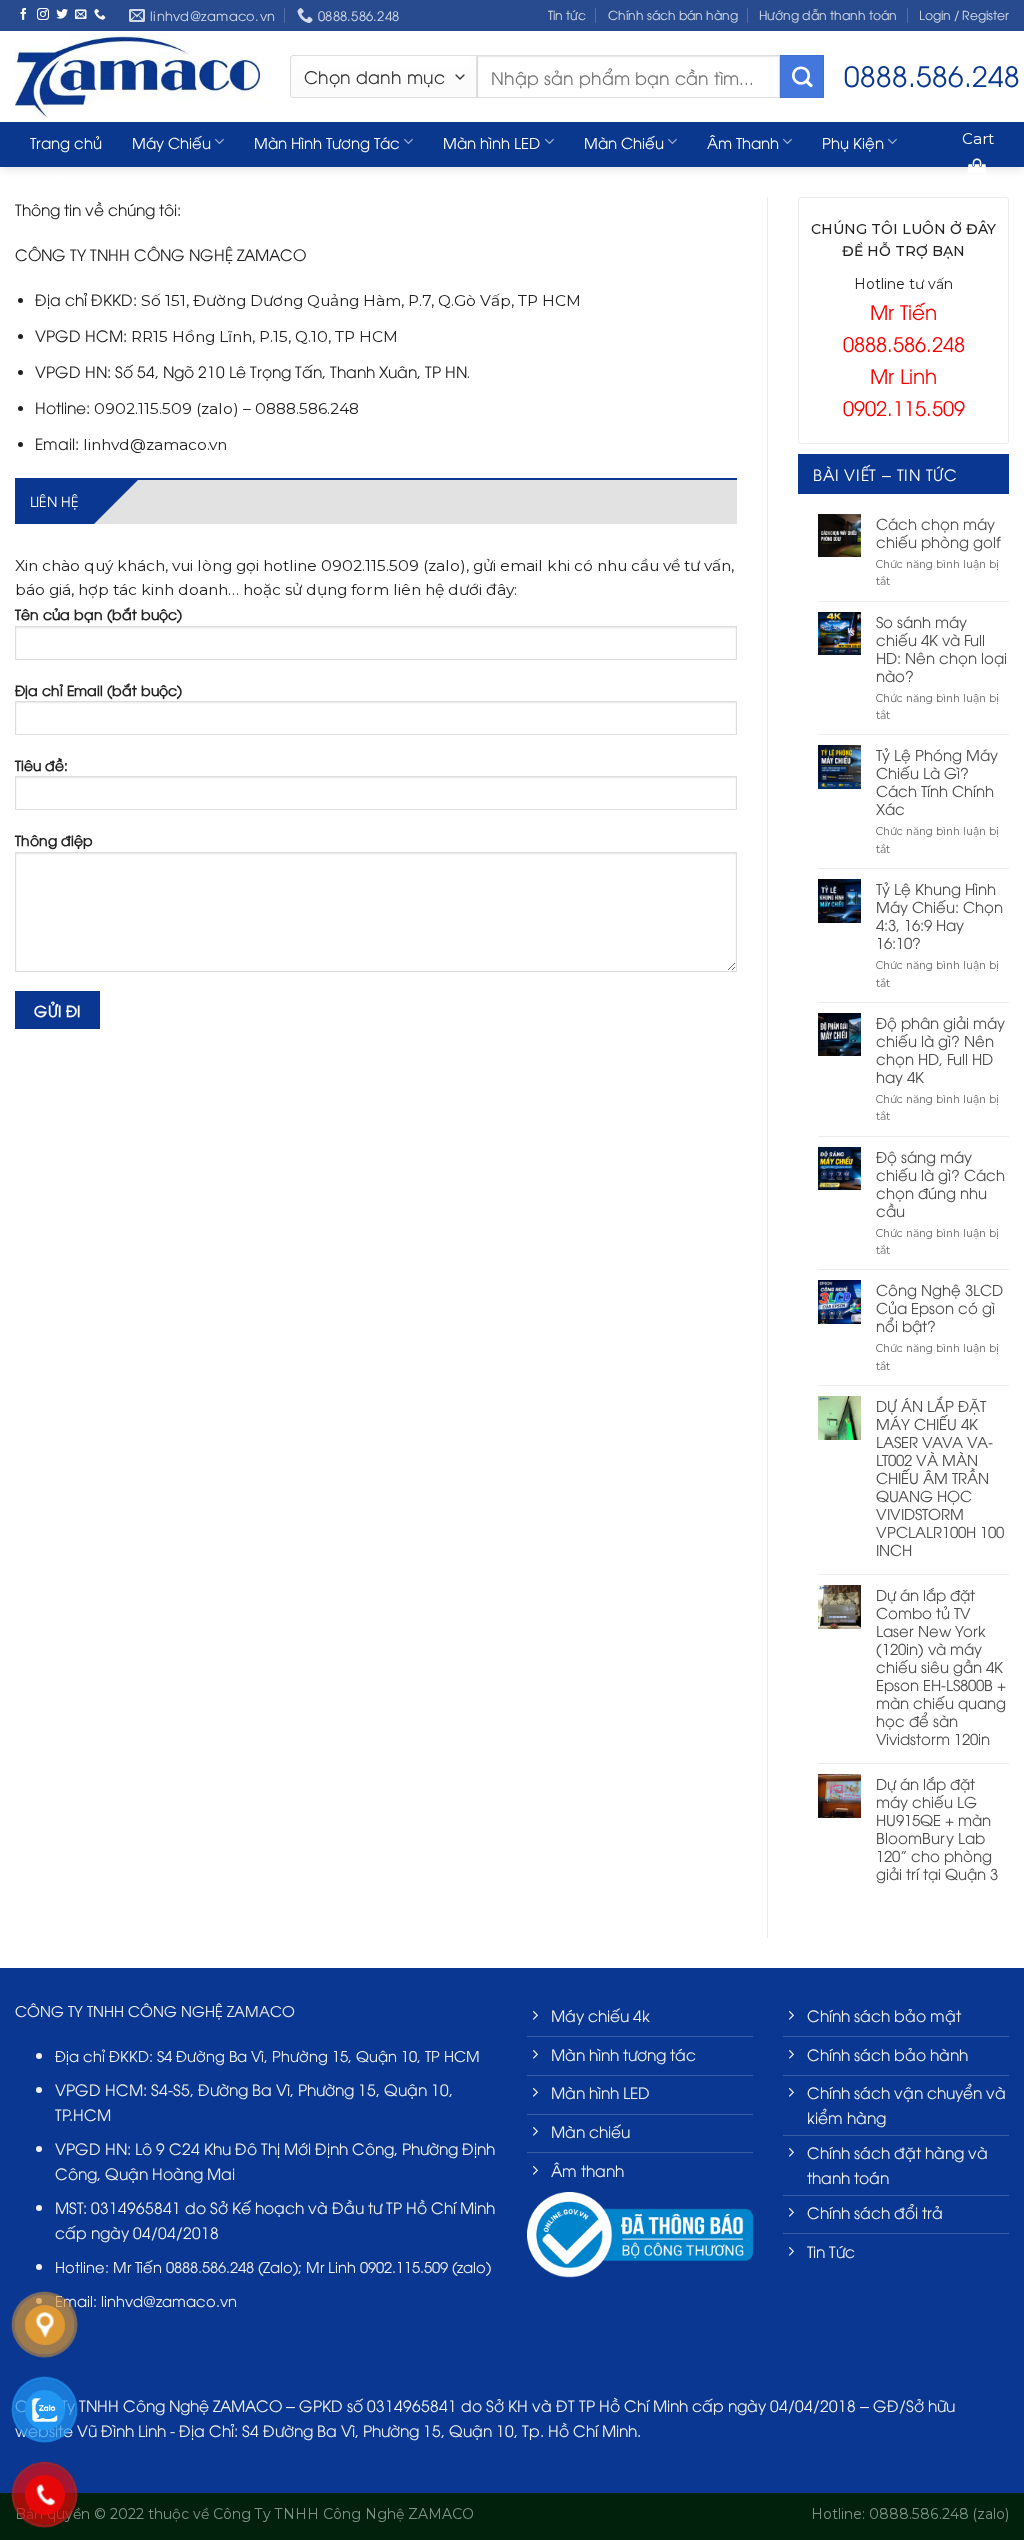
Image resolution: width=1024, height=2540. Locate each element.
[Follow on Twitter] (62, 14)
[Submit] (802, 77)
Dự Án (52, 182)
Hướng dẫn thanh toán (828, 14)
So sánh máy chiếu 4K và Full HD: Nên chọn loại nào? (941, 648)
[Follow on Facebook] (24, 14)
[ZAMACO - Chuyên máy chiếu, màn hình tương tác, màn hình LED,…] (137, 76)
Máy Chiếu (171, 142)
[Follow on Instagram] (43, 14)
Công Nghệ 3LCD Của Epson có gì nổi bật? (939, 1307)
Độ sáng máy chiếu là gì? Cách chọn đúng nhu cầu (940, 1183)
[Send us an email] (81, 14)
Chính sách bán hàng (673, 14)
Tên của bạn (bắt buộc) (98, 613)
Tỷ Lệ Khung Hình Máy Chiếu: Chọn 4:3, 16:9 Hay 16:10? (939, 915)
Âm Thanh (743, 142)
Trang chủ (66, 142)
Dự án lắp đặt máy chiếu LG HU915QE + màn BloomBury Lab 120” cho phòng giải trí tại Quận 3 (937, 1828)
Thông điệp (54, 839)
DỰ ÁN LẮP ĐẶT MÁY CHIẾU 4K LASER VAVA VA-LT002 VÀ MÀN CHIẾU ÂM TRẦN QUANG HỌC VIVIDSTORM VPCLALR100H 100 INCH (940, 1477)
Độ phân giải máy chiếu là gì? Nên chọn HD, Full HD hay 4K (940, 1049)
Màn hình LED (491, 142)
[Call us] (100, 14)
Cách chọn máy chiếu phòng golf (938, 532)
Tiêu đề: (41, 764)
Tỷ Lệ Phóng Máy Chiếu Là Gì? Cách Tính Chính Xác (937, 781)
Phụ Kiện (853, 142)
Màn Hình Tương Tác (327, 142)
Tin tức (567, 14)
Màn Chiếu (624, 142)
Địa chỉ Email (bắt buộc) (98, 689)
